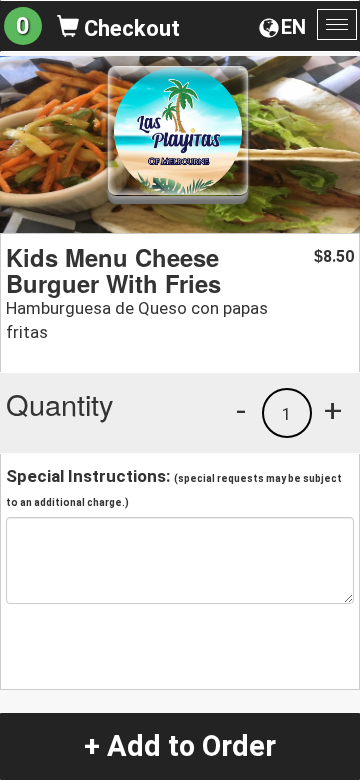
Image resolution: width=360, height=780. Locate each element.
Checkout (129, 28)
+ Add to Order (180, 746)
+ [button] (333, 410)
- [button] (241, 410)
